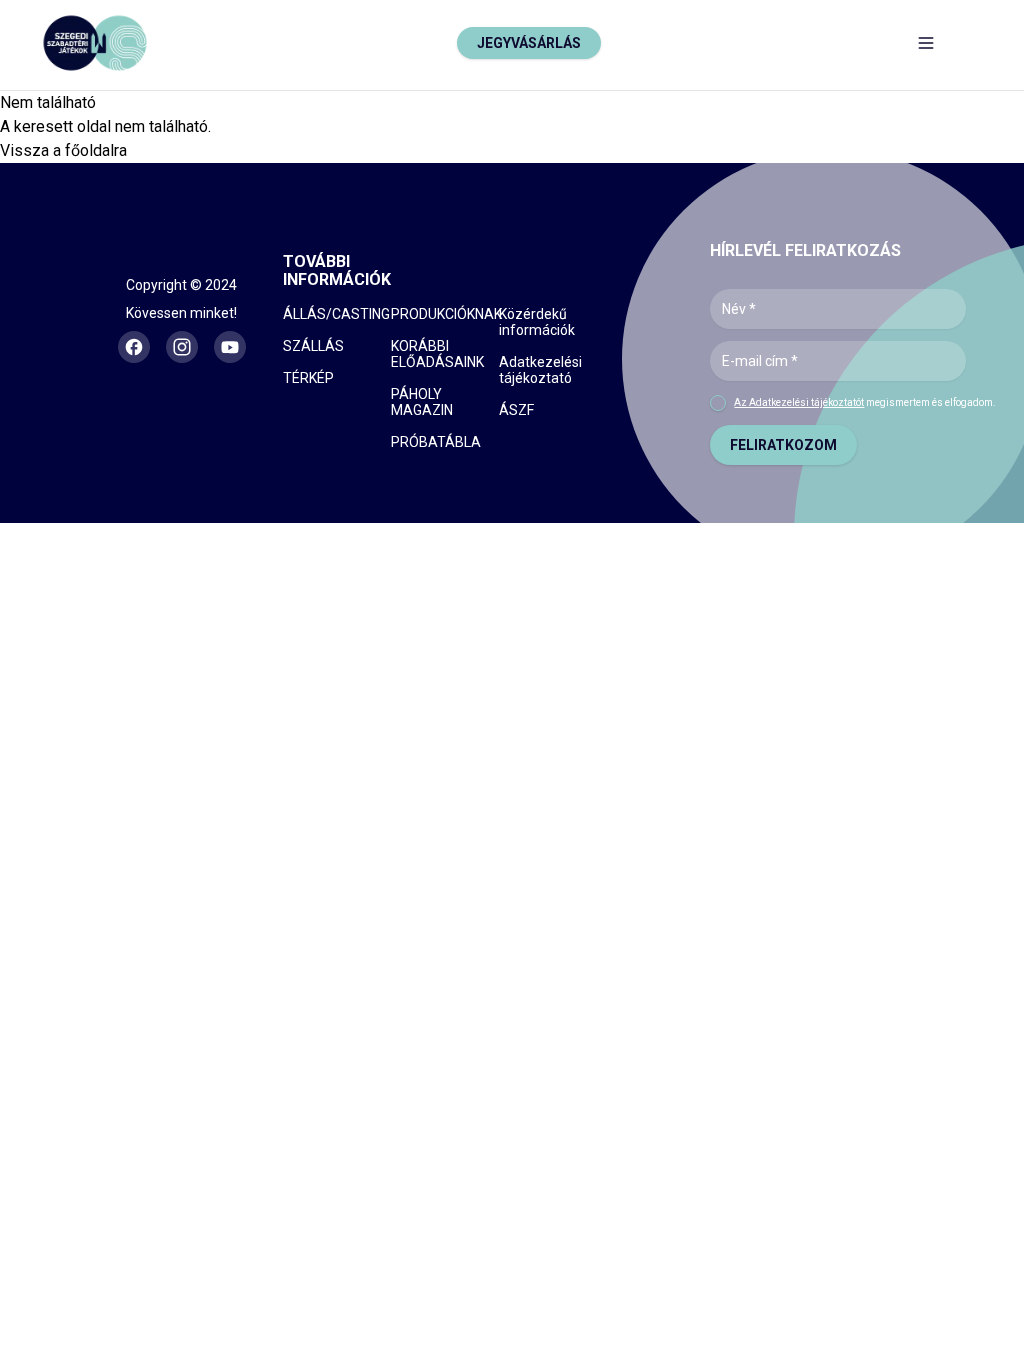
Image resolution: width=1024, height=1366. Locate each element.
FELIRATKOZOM (783, 445)
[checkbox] (718, 403)
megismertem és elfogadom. (865, 402)
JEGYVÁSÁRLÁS (529, 43)
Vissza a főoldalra (63, 150)
